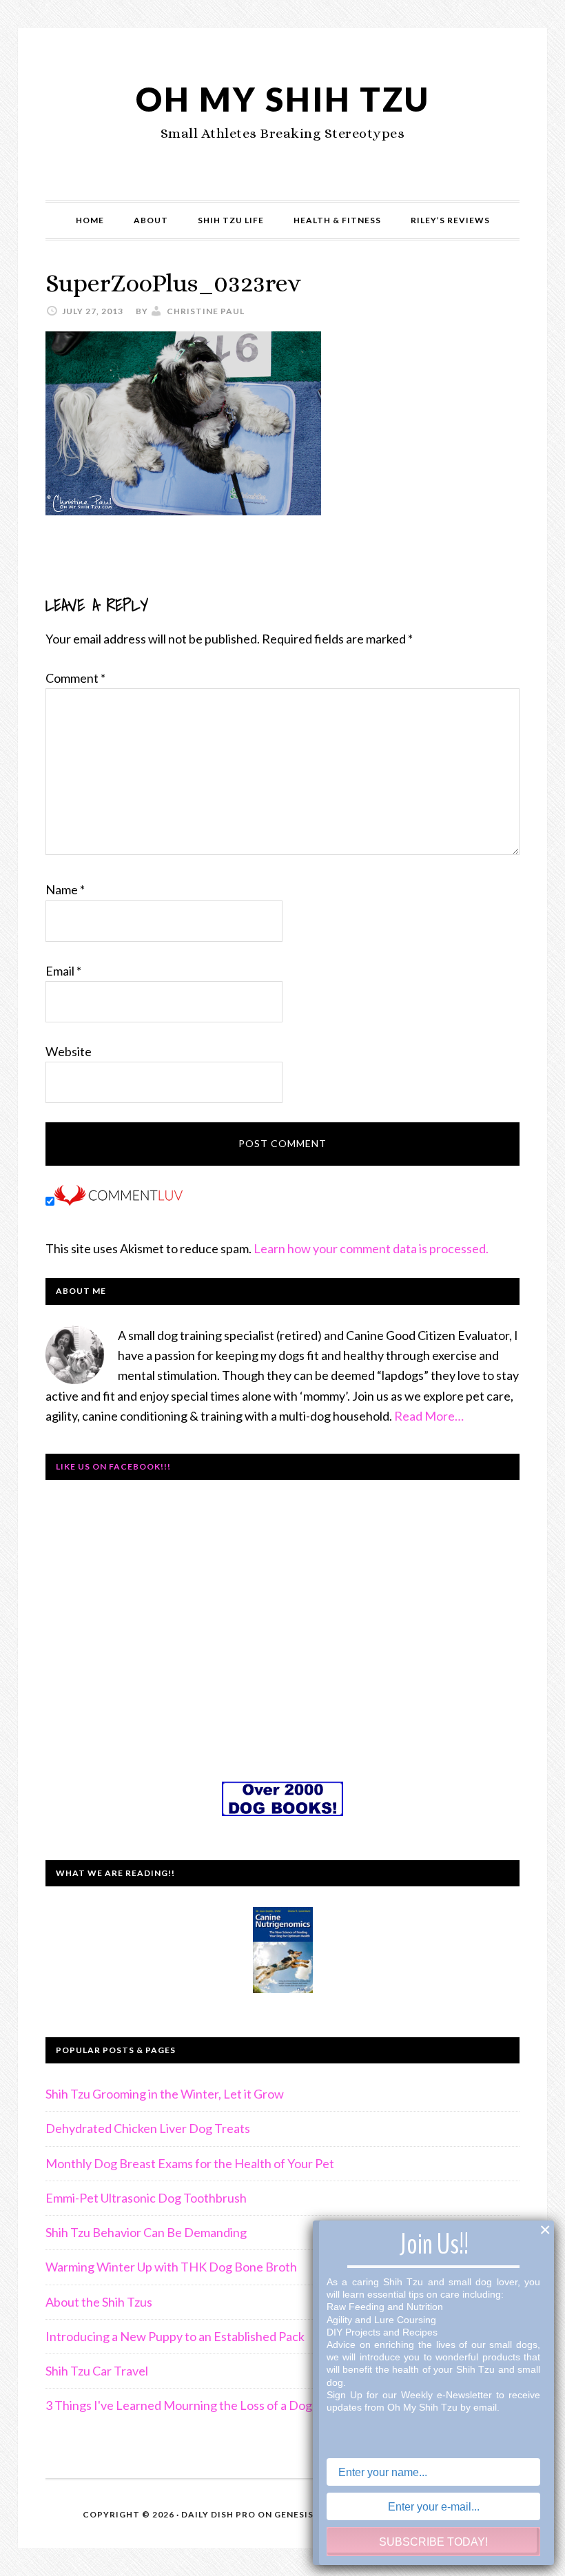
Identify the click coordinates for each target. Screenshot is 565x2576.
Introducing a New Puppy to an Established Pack (175, 2336)
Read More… (429, 1416)
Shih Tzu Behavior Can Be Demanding (146, 2232)
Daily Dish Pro (218, 2514)
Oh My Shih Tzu (283, 99)
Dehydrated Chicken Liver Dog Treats (148, 2128)
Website (69, 1051)
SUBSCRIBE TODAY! (433, 2542)
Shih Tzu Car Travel (97, 2371)
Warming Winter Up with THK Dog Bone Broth (171, 2267)
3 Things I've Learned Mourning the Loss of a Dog (179, 2405)
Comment (75, 678)
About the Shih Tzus (99, 2302)
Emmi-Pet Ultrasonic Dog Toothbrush (146, 2198)
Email (63, 971)
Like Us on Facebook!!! (113, 1466)
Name (65, 889)
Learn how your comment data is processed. (371, 1248)
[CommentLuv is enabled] (119, 1201)
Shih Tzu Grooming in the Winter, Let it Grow (165, 2094)
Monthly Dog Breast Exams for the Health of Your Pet (190, 2163)
